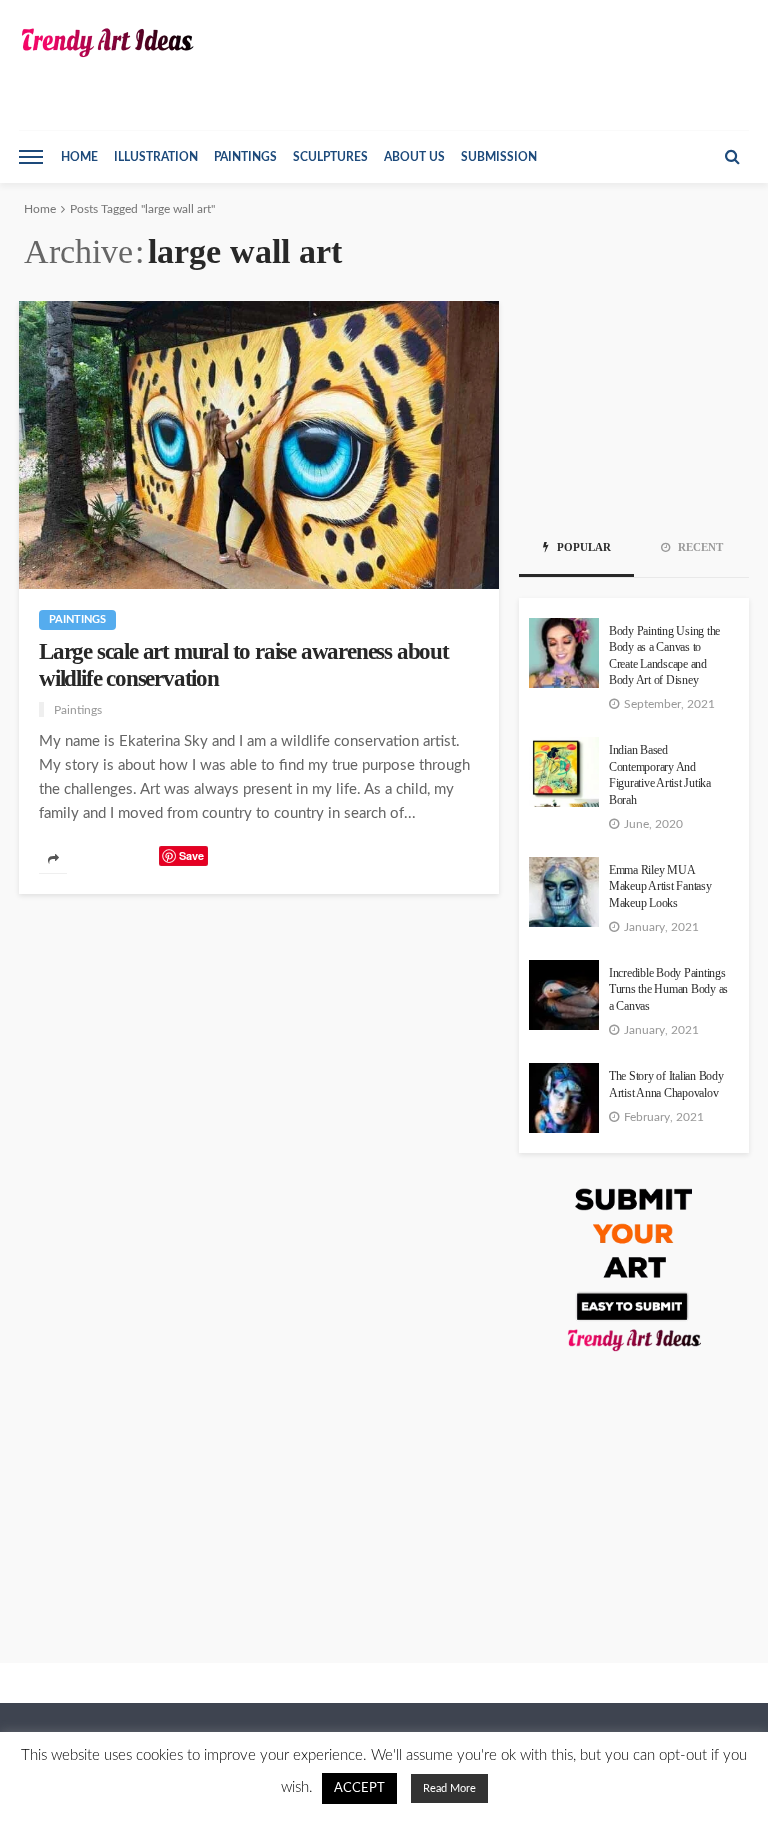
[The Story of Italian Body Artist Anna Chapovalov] (564, 1098)
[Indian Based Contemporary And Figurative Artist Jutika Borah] (564, 772)
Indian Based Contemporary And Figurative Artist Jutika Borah (660, 775)
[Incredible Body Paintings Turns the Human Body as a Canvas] (564, 995)
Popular (582, 547)
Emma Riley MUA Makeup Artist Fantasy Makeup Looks (660, 887)
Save (191, 855)
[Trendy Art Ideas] (106, 42)
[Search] (732, 157)
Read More (449, 1788)
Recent (699, 547)
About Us (414, 157)
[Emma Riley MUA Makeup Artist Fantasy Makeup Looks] (564, 892)
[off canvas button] (31, 157)
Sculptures (330, 157)
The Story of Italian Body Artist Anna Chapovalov (666, 1084)
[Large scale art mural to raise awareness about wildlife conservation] (259, 445)
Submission (499, 157)
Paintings (245, 157)
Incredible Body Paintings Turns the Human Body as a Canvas (668, 990)
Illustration (156, 157)
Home (79, 157)
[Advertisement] (634, 401)
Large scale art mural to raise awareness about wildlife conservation (244, 665)
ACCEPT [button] (359, 1788)
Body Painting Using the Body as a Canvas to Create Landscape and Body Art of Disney (664, 656)
